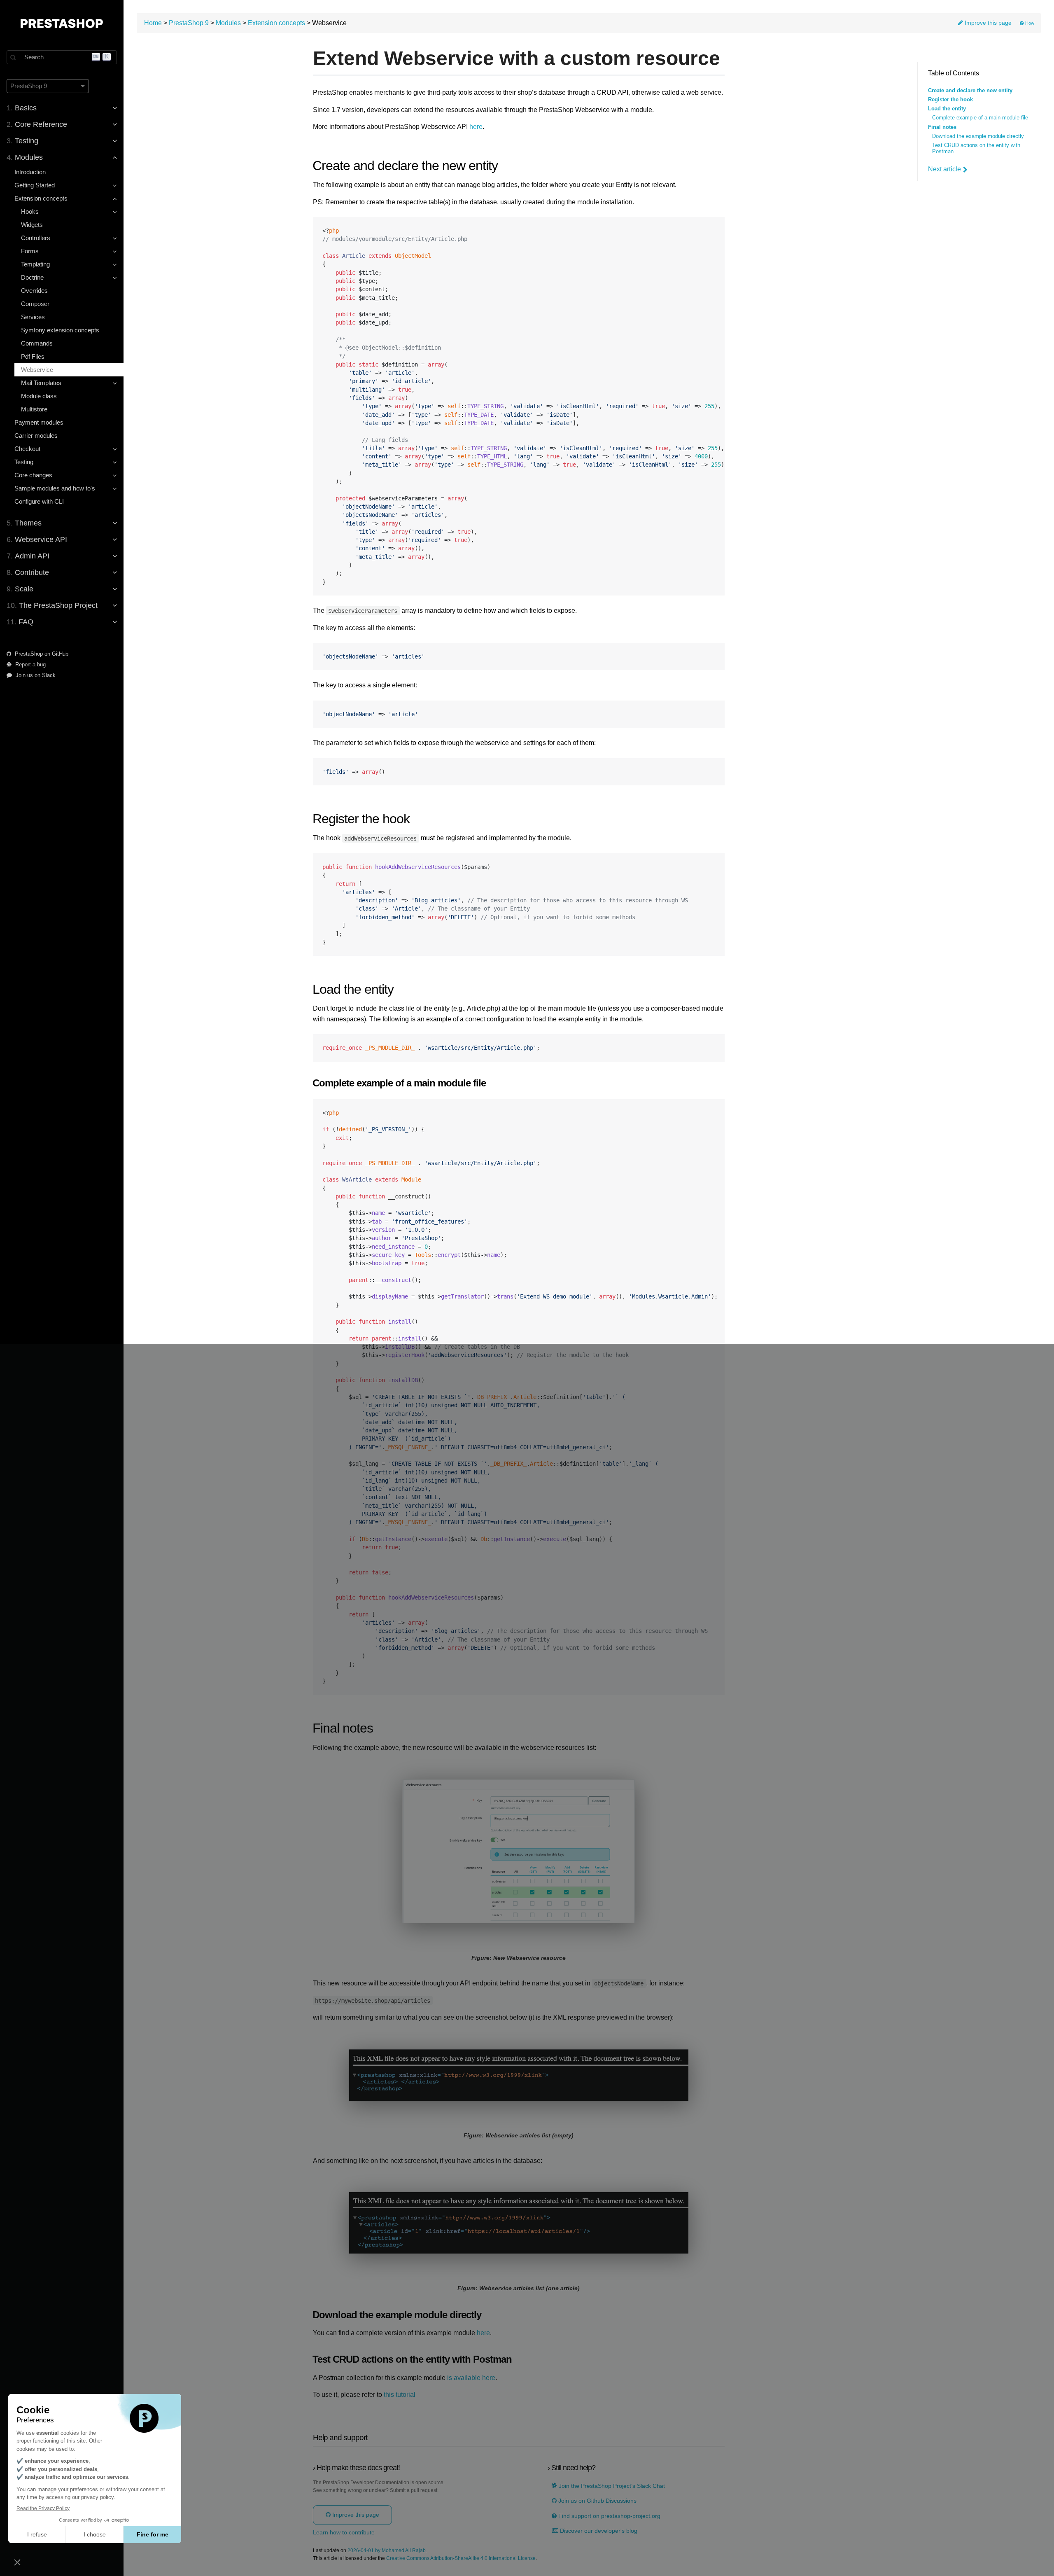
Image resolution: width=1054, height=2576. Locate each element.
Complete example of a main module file (980, 118)
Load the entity (947, 109)
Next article (944, 169)
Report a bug (30, 664)
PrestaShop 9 (189, 23)
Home (153, 23)
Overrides (34, 291)
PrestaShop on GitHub (41, 654)
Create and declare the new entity (970, 91)
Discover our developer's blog (598, 2531)
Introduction (30, 172)
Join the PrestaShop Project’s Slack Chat (611, 2486)
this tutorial (400, 2395)
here (476, 127)
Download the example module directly (978, 136)
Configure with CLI (39, 501)
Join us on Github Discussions (597, 2501)
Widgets (32, 225)
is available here (471, 2378)
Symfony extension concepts (60, 330)
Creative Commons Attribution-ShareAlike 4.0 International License (461, 2558)
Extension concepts (276, 23)
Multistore (34, 409)
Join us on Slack (35, 675)
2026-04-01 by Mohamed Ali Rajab (387, 2551)
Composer (35, 304)
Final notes (942, 127)
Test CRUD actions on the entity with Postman (976, 148)
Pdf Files (33, 356)
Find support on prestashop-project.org (609, 2516)
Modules (228, 23)
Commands (37, 343)
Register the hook (950, 100)
